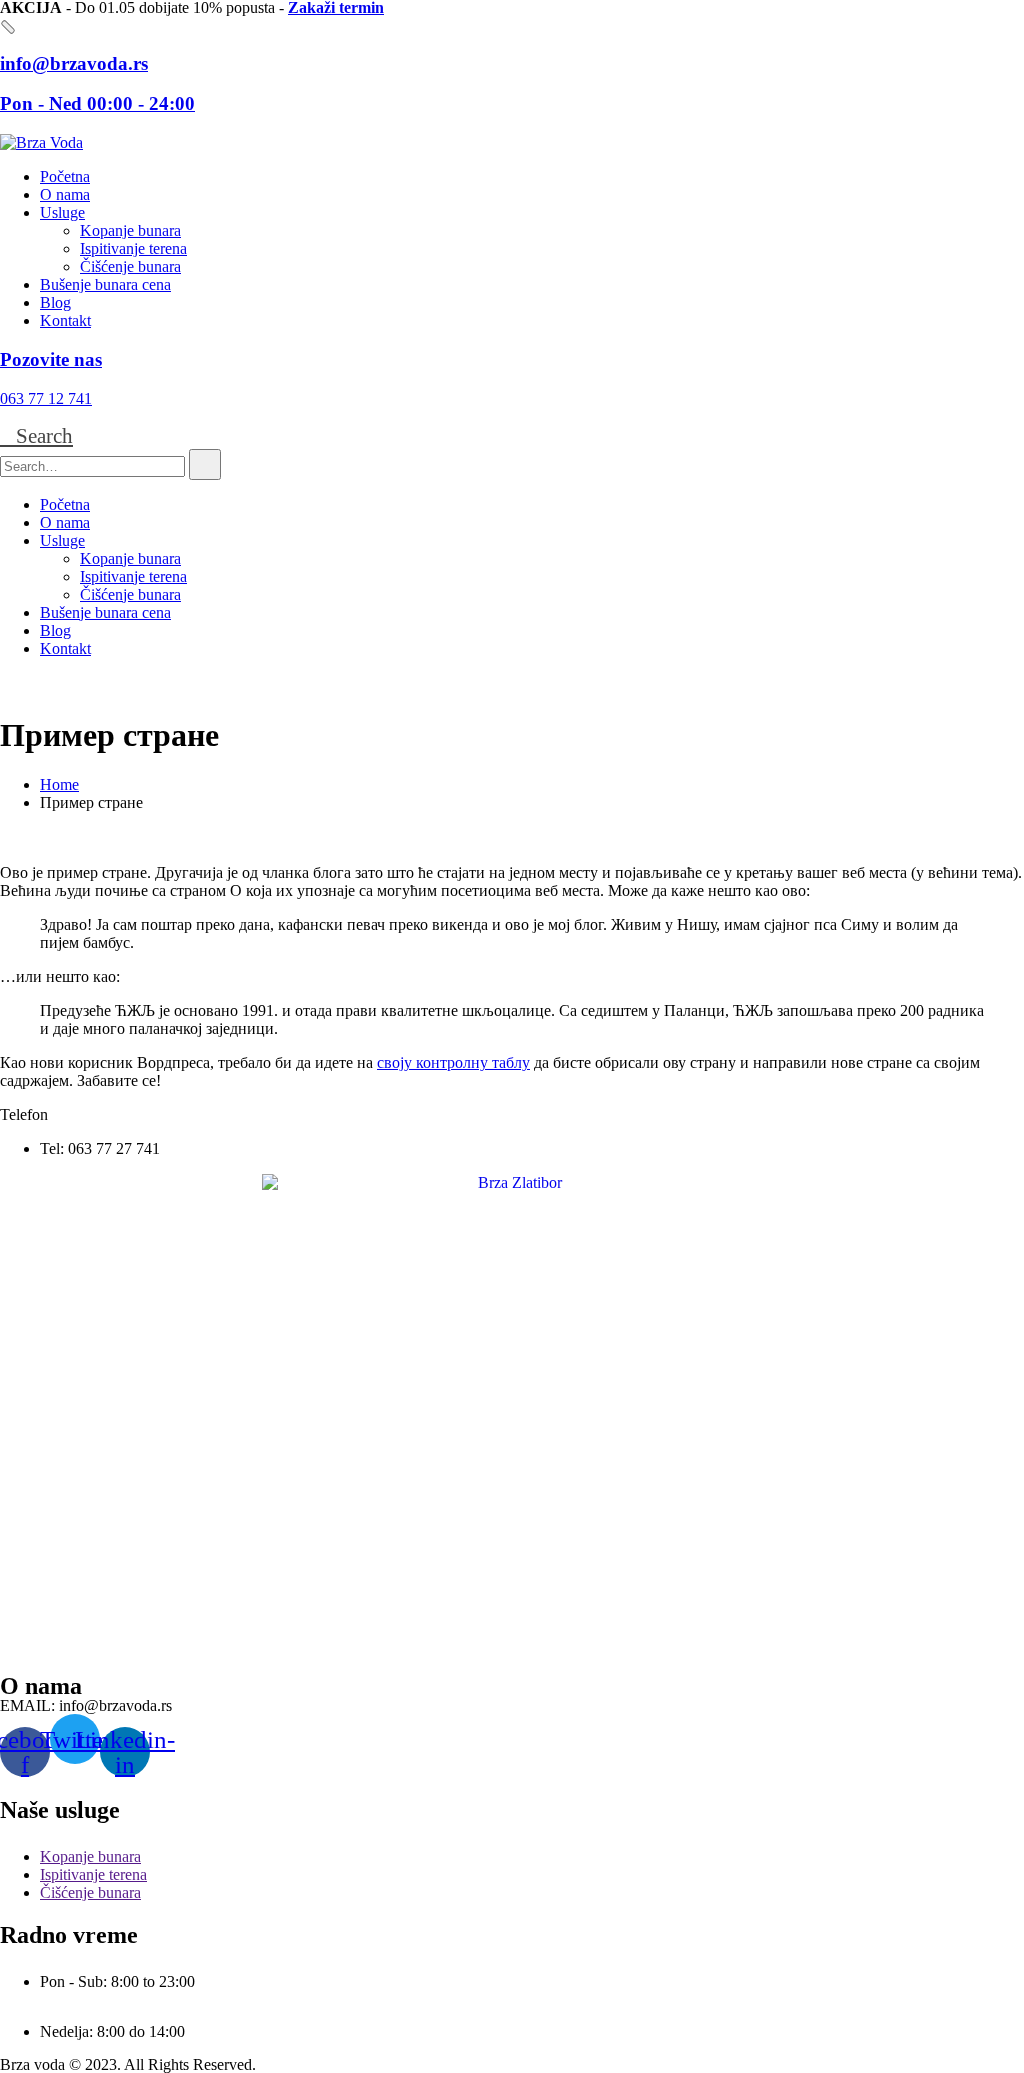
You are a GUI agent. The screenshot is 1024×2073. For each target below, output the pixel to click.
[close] (8, 27)
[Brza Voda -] (41, 142)
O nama (65, 194)
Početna (65, 176)
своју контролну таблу (453, 1062)
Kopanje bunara (130, 230)
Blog (55, 302)
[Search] (205, 464)
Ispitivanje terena (133, 248)
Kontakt (65, 320)
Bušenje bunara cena (105, 284)
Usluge (62, 212)
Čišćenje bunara (130, 266)
